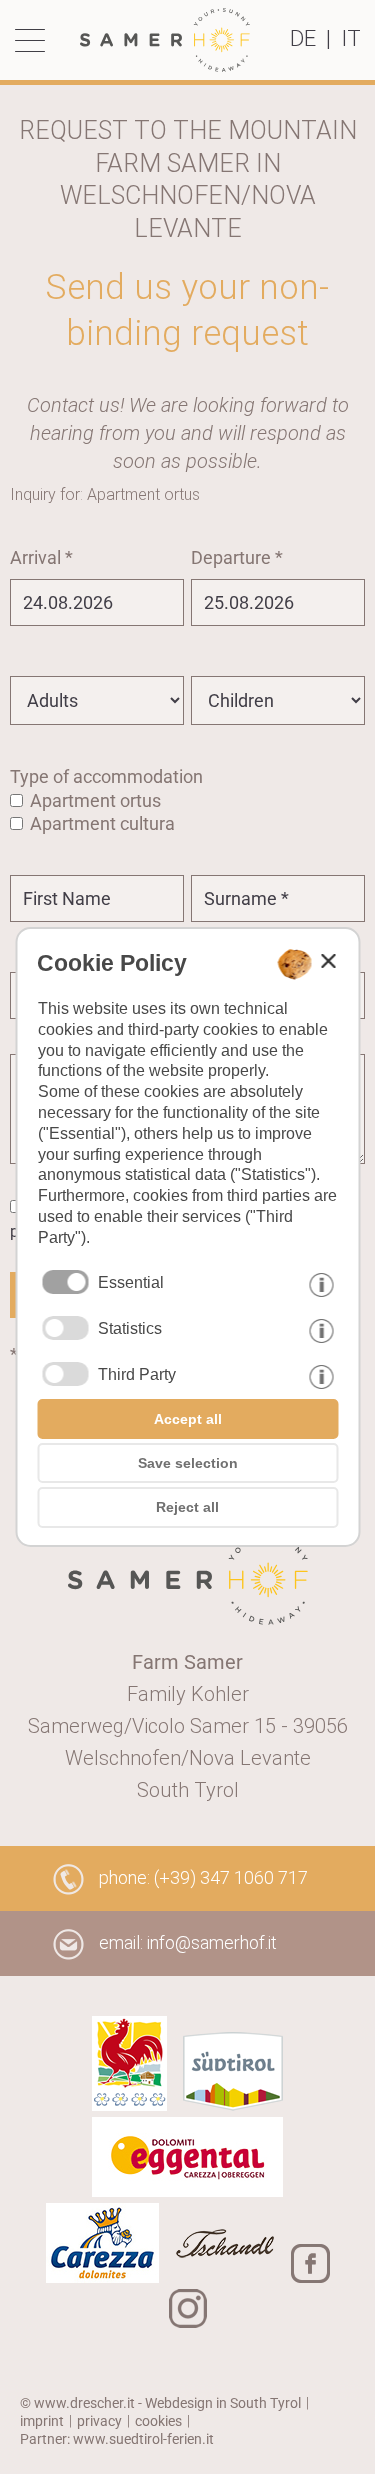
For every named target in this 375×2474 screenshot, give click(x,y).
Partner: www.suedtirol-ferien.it (117, 2439)
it (351, 38)
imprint (42, 2421)
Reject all (187, 1507)
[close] (328, 961)
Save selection (188, 1463)
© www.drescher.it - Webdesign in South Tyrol (160, 2403)
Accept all (188, 1419)
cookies (158, 2421)
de (303, 38)
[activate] (65, 1328)
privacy (99, 2421)
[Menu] (35, 40)
